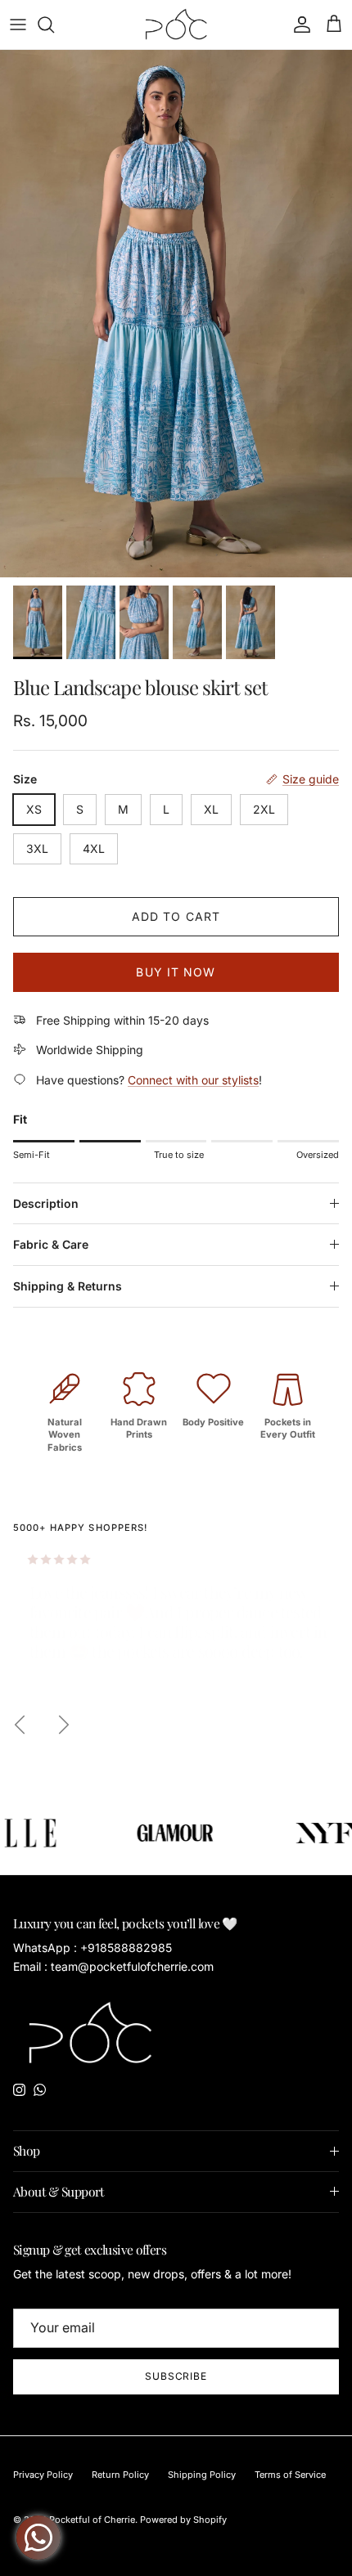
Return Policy (120, 2475)
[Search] (54, 25)
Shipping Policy (202, 2475)
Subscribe (176, 2376)
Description (46, 1203)
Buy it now (176, 972)
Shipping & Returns (68, 1286)
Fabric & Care (51, 1244)
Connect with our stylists (193, 1080)
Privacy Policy (43, 2475)
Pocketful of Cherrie (92, 2520)
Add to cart (176, 916)
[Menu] (18, 25)
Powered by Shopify (183, 2520)
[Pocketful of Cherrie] (176, 25)
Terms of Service (290, 2475)
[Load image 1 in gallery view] (176, 314)
